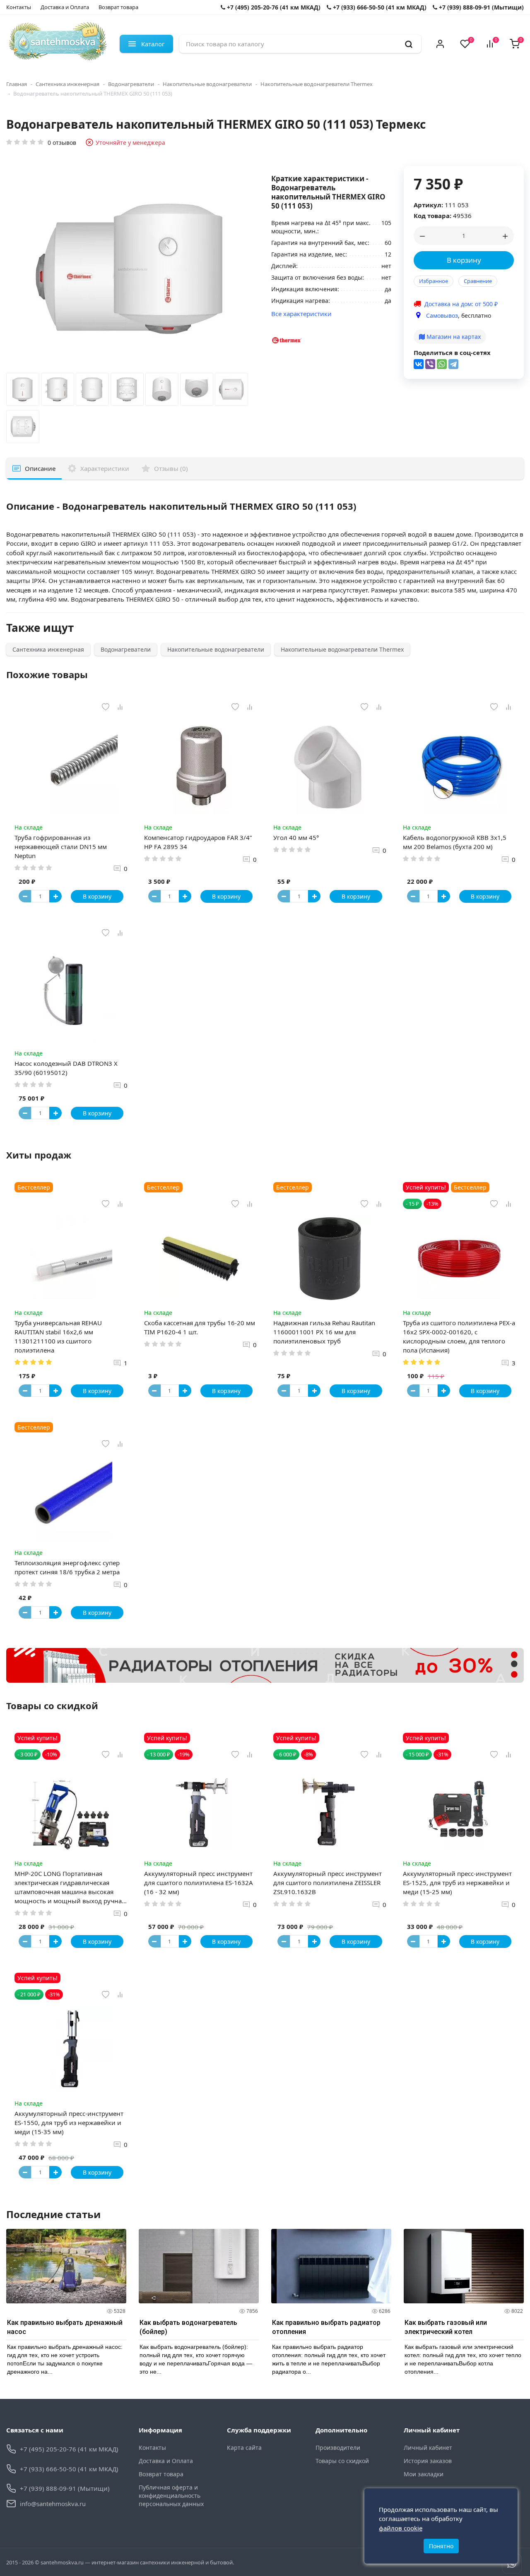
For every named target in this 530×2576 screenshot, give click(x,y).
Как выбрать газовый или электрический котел (446, 2327)
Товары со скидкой (342, 2461)
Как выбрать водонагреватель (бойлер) (188, 2327)
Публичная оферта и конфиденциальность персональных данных (171, 2496)
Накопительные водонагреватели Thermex (317, 84)
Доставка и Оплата (65, 7)
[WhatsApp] (442, 364)
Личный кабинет (428, 2448)
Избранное (434, 281)
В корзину (464, 260)
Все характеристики (301, 314)
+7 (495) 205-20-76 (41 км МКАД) (273, 7)
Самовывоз (442, 315)
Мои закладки (424, 2474)
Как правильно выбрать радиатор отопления (326, 2327)
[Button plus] (55, 896)
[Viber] (430, 364)
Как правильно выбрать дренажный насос (65, 2327)
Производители (338, 2448)
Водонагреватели (131, 84)
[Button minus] (25, 896)
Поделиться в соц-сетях (452, 353)
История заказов (428, 2461)
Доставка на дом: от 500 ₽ (461, 304)
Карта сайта (244, 2448)
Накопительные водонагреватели (207, 84)
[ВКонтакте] (419, 364)
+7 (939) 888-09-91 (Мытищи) (481, 7)
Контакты (19, 7)
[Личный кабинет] (440, 44)
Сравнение (478, 281)
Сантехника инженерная (67, 84)
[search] (409, 44)
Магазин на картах (453, 337)
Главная (17, 84)
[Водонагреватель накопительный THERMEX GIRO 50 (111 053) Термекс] (23, 391)
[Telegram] (453, 364)
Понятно (441, 2546)
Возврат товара (118, 7)
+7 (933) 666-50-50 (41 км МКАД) (379, 7)
